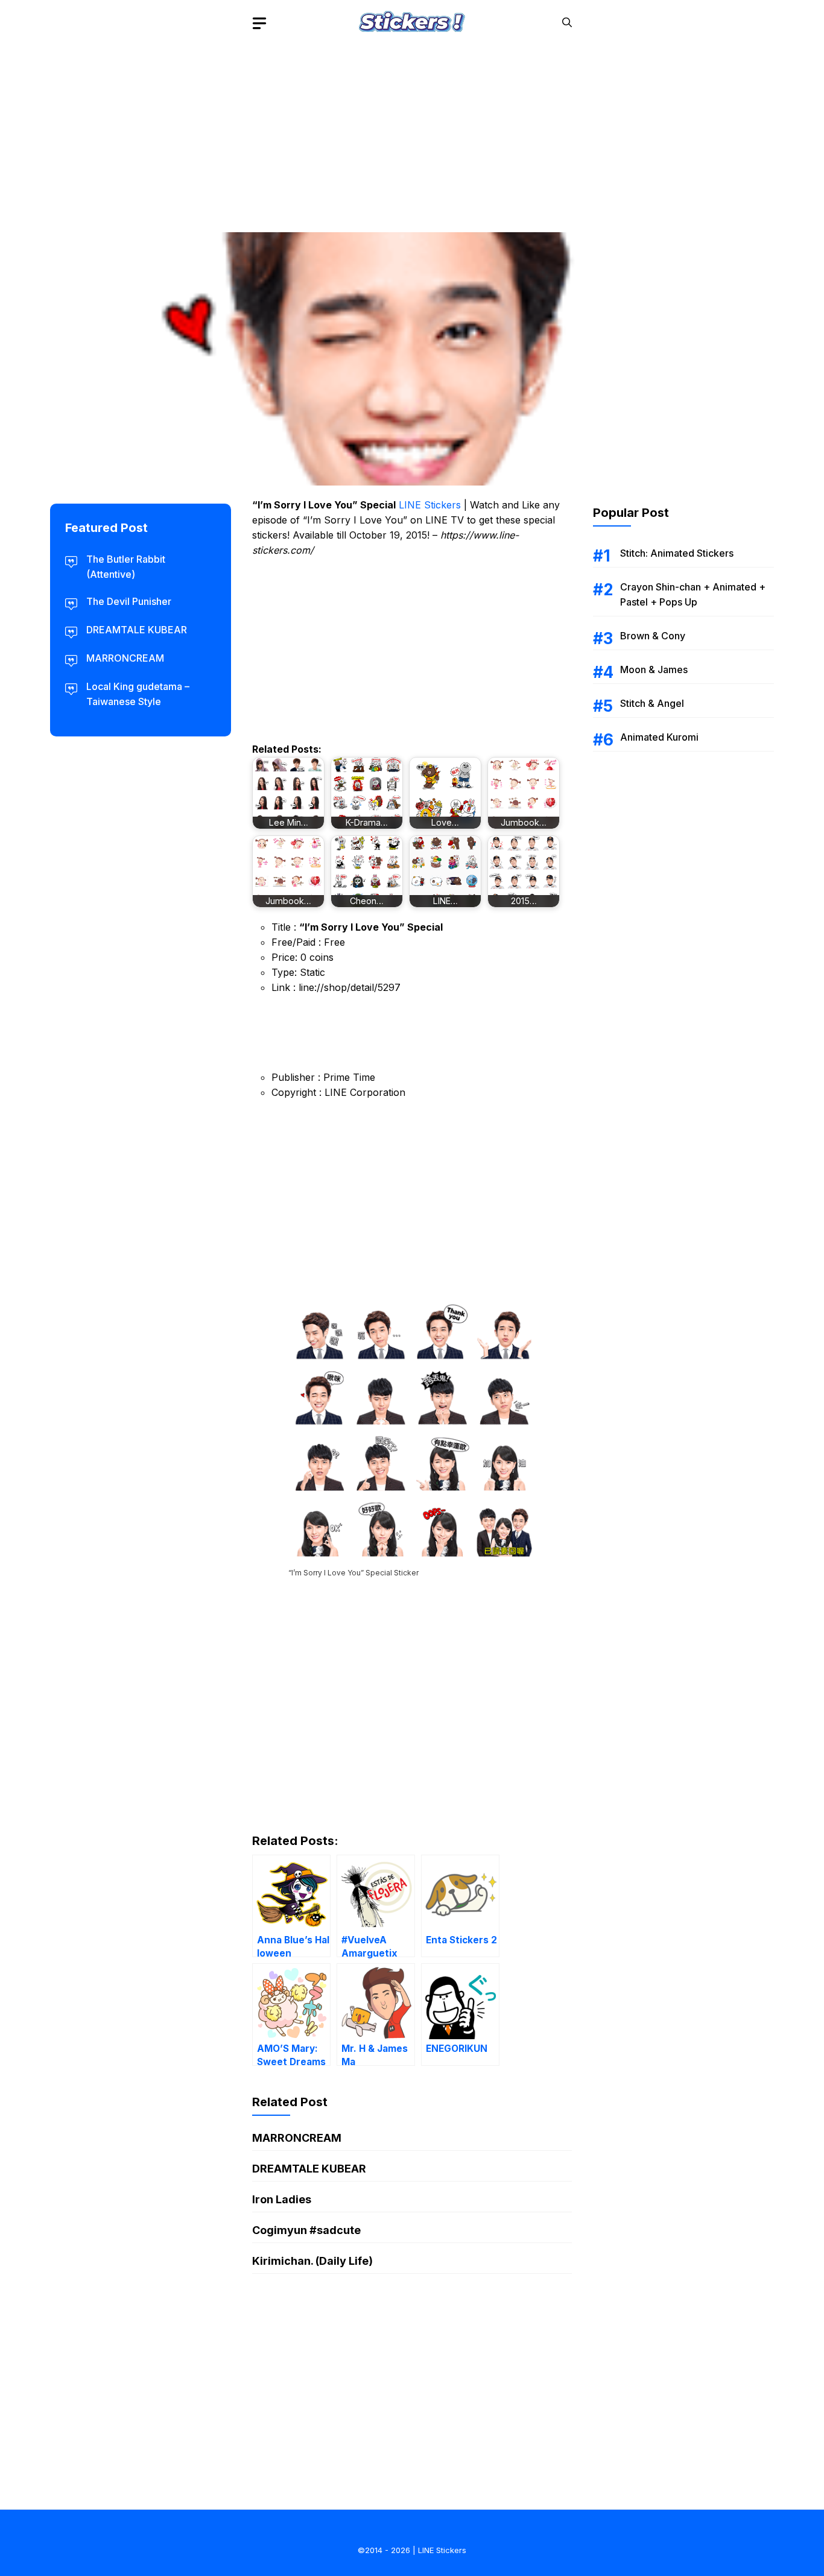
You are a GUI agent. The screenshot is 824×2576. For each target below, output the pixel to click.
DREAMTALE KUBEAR (309, 2169)
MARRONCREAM (297, 2138)
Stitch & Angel (652, 703)
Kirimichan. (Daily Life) (312, 2261)
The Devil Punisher (129, 601)
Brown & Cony (653, 636)
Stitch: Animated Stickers (677, 553)
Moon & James (654, 669)
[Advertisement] (412, 130)
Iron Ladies (282, 2199)
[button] (567, 23)
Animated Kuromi (659, 737)
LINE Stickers (430, 505)
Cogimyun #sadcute (306, 2230)
